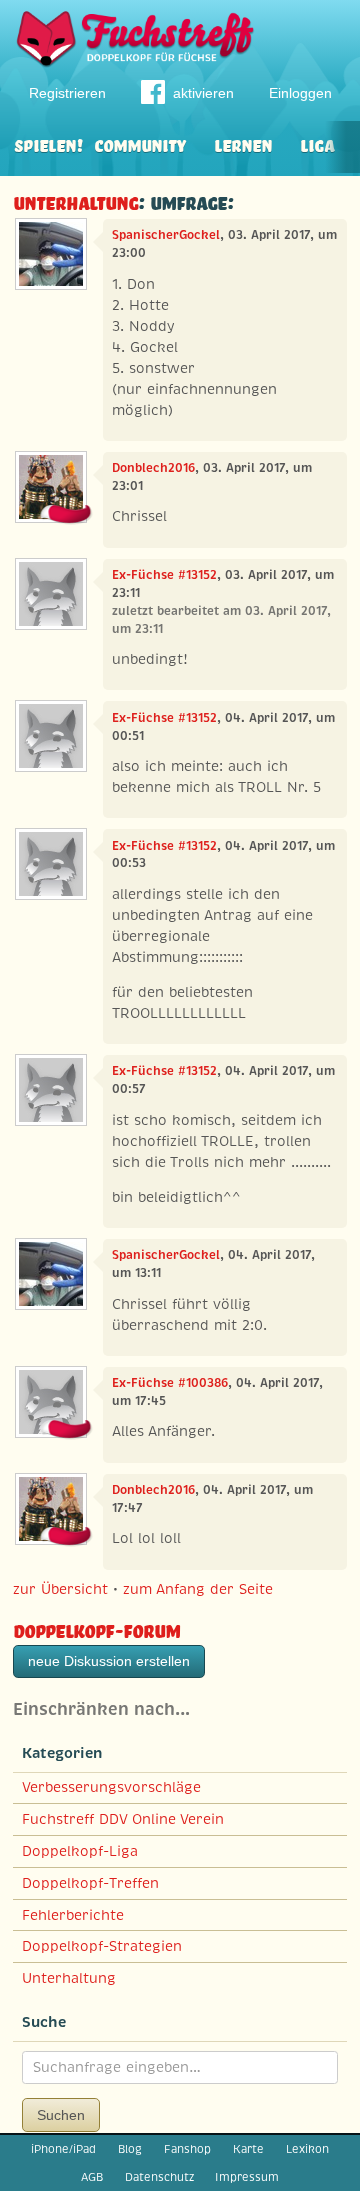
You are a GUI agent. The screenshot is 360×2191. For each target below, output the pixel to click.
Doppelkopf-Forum (96, 1628)
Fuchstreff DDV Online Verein (123, 1819)
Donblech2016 (153, 468)
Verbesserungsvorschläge (111, 1787)
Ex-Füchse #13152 (164, 575)
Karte (248, 2149)
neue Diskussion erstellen (109, 1661)
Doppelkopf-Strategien (102, 1946)
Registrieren (67, 93)
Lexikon (307, 2149)
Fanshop (187, 2149)
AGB (92, 2177)
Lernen (243, 143)
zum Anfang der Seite (198, 1589)
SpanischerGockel (166, 235)
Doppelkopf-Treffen (90, 1883)
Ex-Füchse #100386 (170, 1383)
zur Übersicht (60, 1589)
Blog (130, 2149)
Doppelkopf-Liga (80, 1851)
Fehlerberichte (73, 1915)
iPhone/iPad (63, 2149)
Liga (317, 143)
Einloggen (300, 93)
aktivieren (203, 93)
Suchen (61, 2115)
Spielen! (48, 143)
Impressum (247, 2177)
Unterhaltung (75, 200)
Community (140, 143)
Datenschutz (159, 2177)
